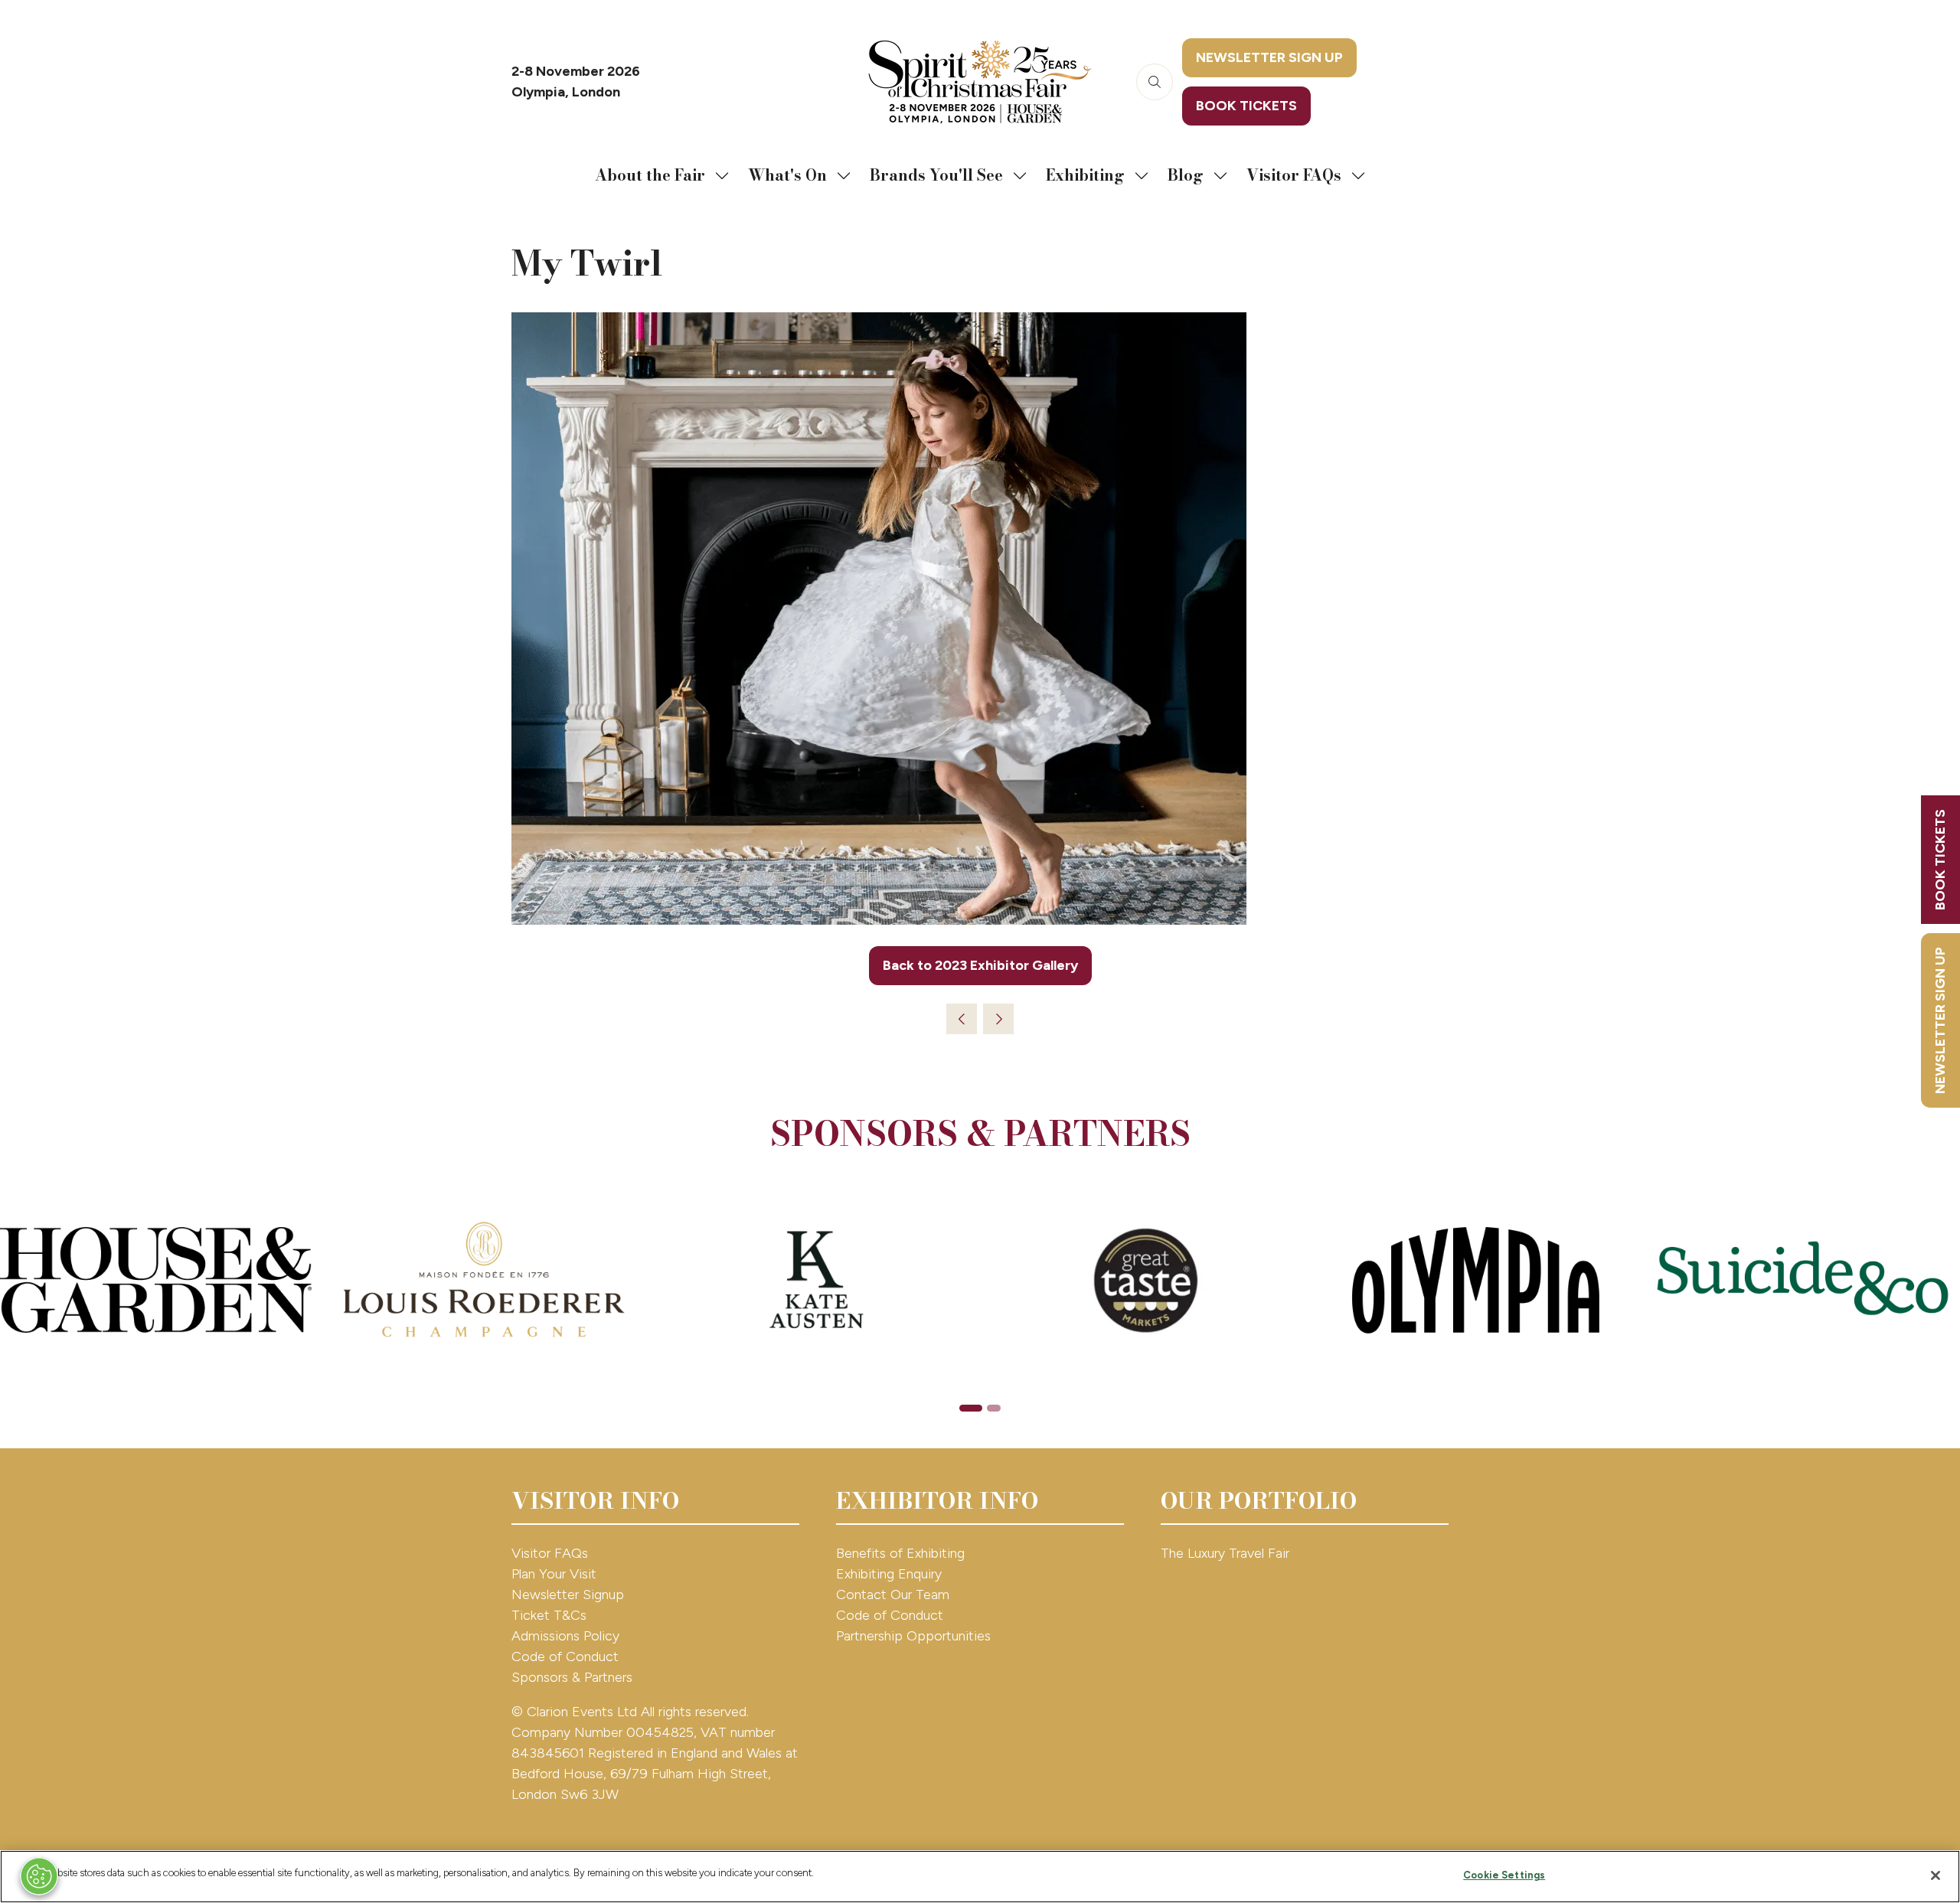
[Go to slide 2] (994, 1408)
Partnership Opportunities (915, 1636)
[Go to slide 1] (971, 1408)
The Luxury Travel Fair (1225, 1553)
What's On (787, 175)
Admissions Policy (565, 1636)
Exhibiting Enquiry (889, 1574)
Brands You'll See (936, 175)
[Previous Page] (962, 1019)
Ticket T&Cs (549, 1615)
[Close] (1935, 1875)
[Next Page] (998, 1019)
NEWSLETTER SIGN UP (1940, 1020)
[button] (1155, 82)
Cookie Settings (1504, 1875)
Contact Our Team (893, 1595)
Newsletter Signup (568, 1595)
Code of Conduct (565, 1657)
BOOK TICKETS (1940, 860)
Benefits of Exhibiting (900, 1553)
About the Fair (650, 175)
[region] (980, 1877)
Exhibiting (1085, 175)
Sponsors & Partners (572, 1677)
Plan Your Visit (554, 1574)
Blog (1186, 175)
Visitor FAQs (1294, 175)
